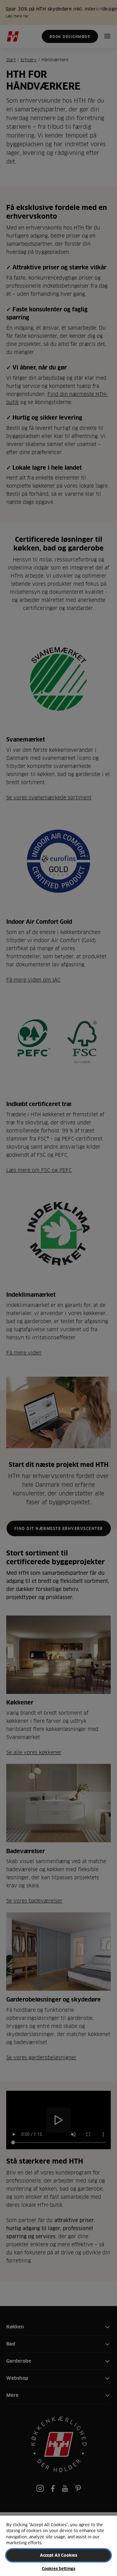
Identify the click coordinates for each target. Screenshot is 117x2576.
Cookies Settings (58, 2569)
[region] (58, 2546)
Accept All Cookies (58, 2555)
